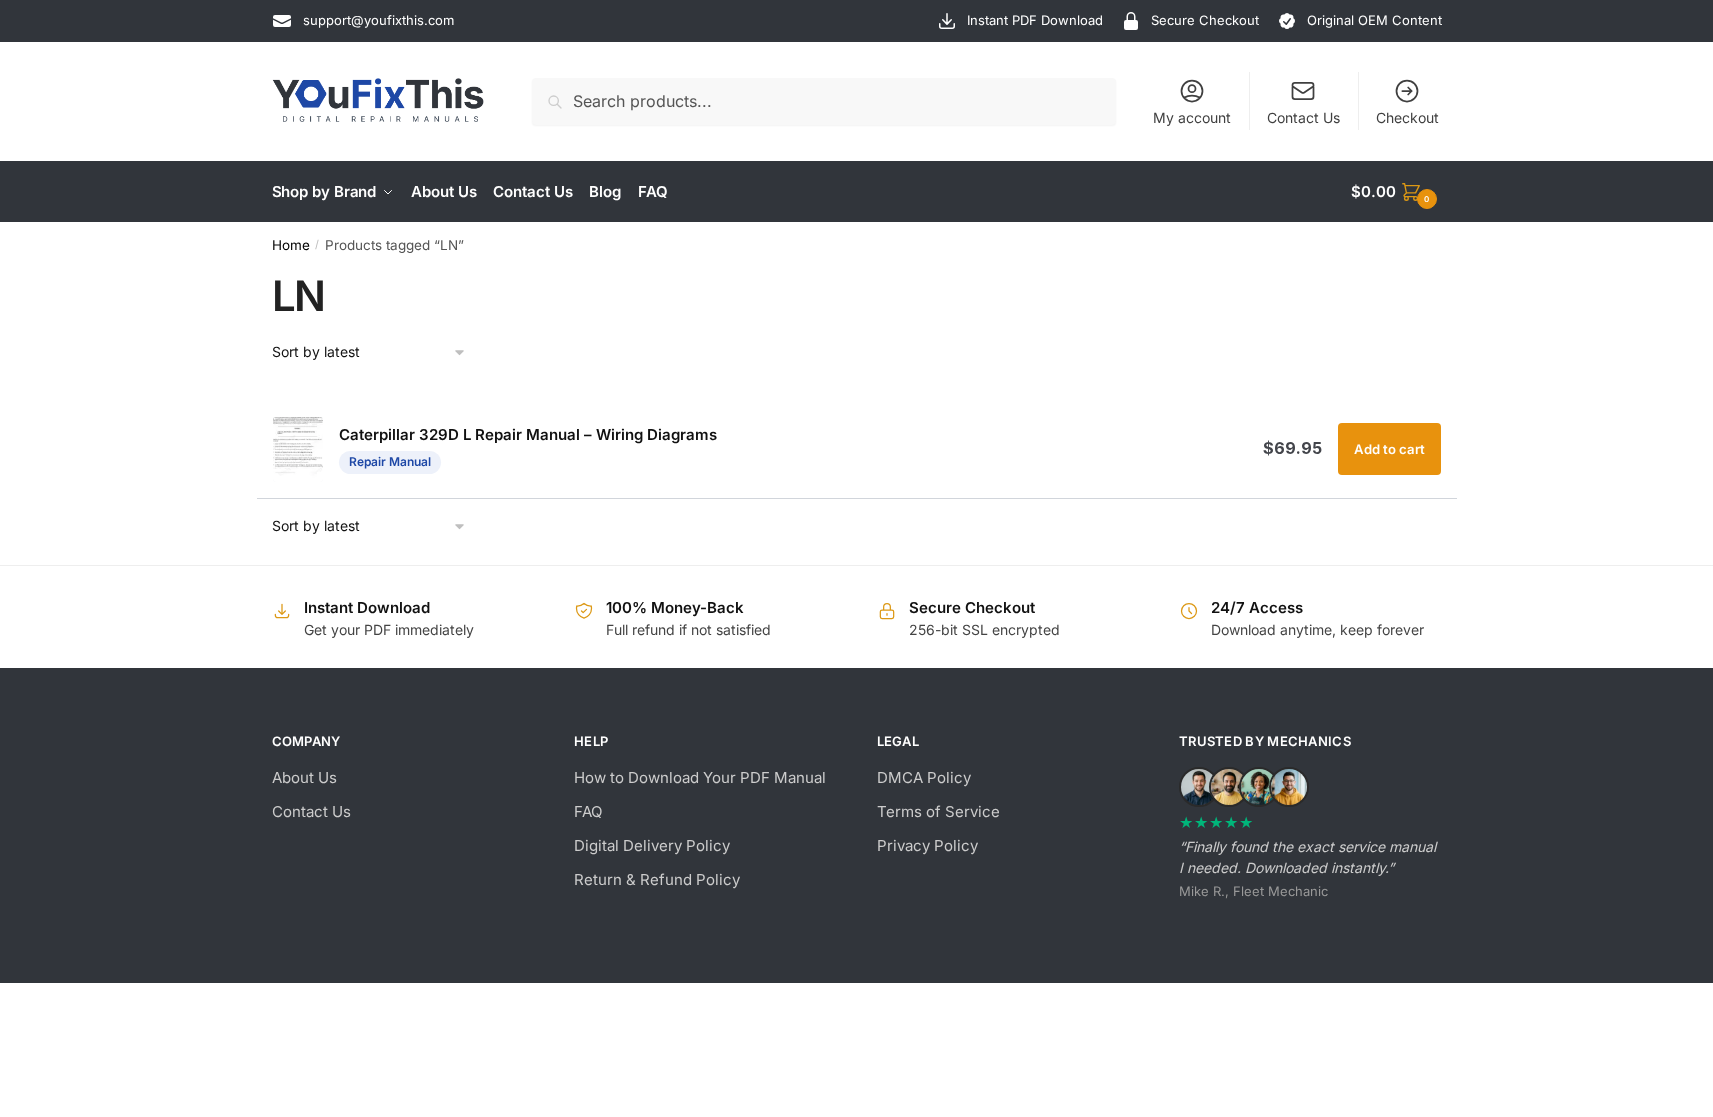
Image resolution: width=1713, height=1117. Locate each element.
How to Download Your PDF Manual (700, 777)
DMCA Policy (924, 777)
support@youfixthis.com (378, 20)
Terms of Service (938, 811)
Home (291, 245)
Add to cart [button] (1389, 449)
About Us (304, 777)
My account (1192, 117)
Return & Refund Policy (657, 879)
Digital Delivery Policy (652, 845)
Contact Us (1303, 117)
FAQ (588, 811)
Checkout (1407, 117)
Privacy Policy (927, 845)
